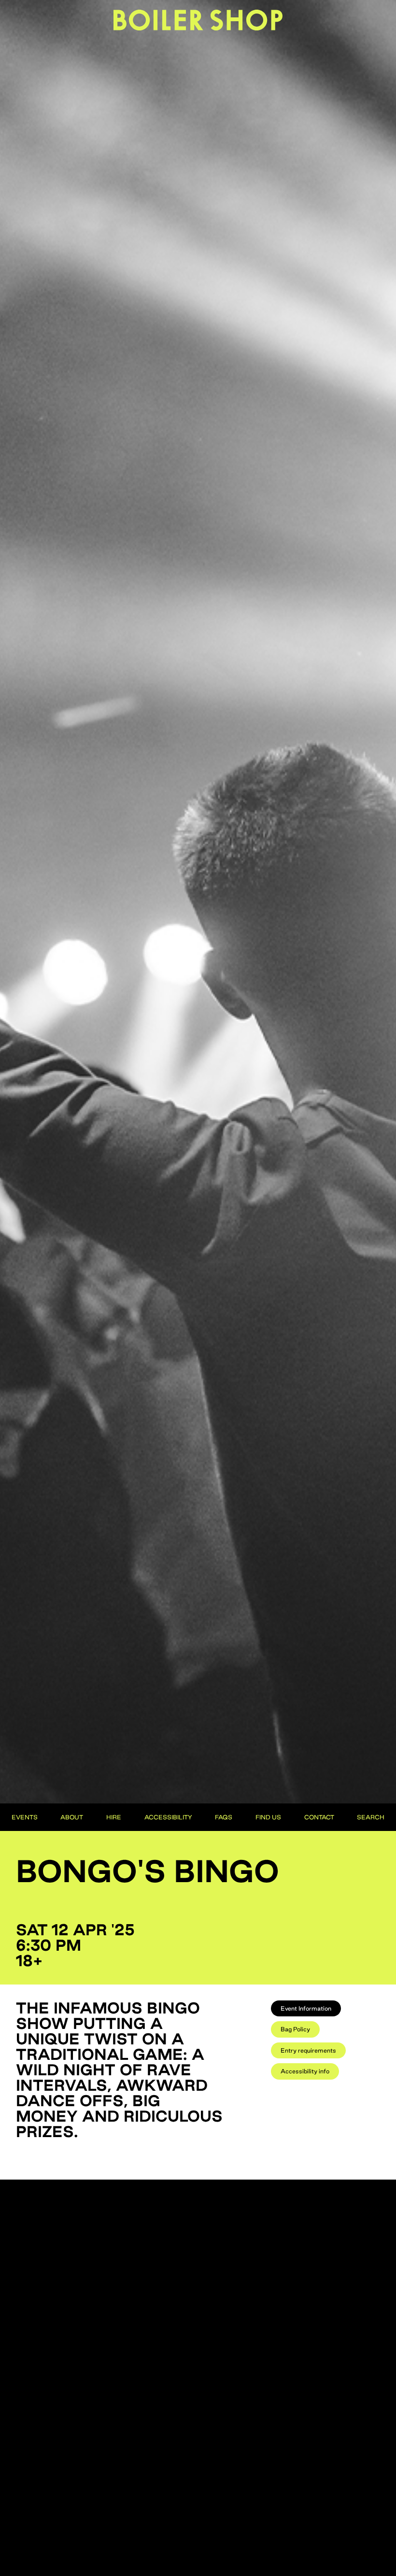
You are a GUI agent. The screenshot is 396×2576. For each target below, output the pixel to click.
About (72, 1817)
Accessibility (168, 1817)
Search (371, 1817)
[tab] (306, 2008)
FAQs (224, 1817)
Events (25, 1817)
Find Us (268, 1817)
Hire (114, 1817)
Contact (319, 1817)
